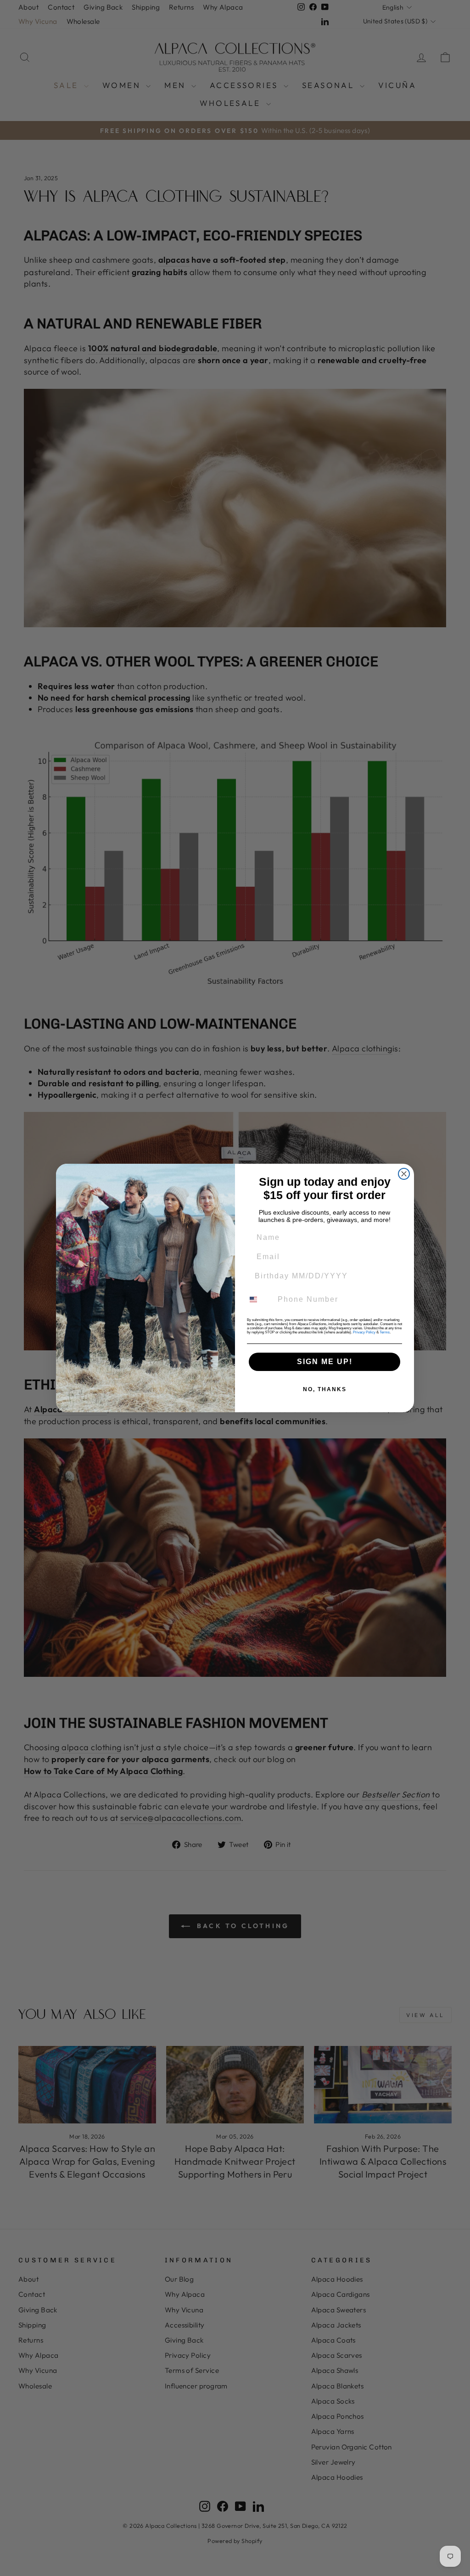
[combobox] (259, 1299)
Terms (385, 1332)
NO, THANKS (325, 1389)
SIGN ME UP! (325, 1362)
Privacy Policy (364, 1332)
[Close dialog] (404, 1174)
